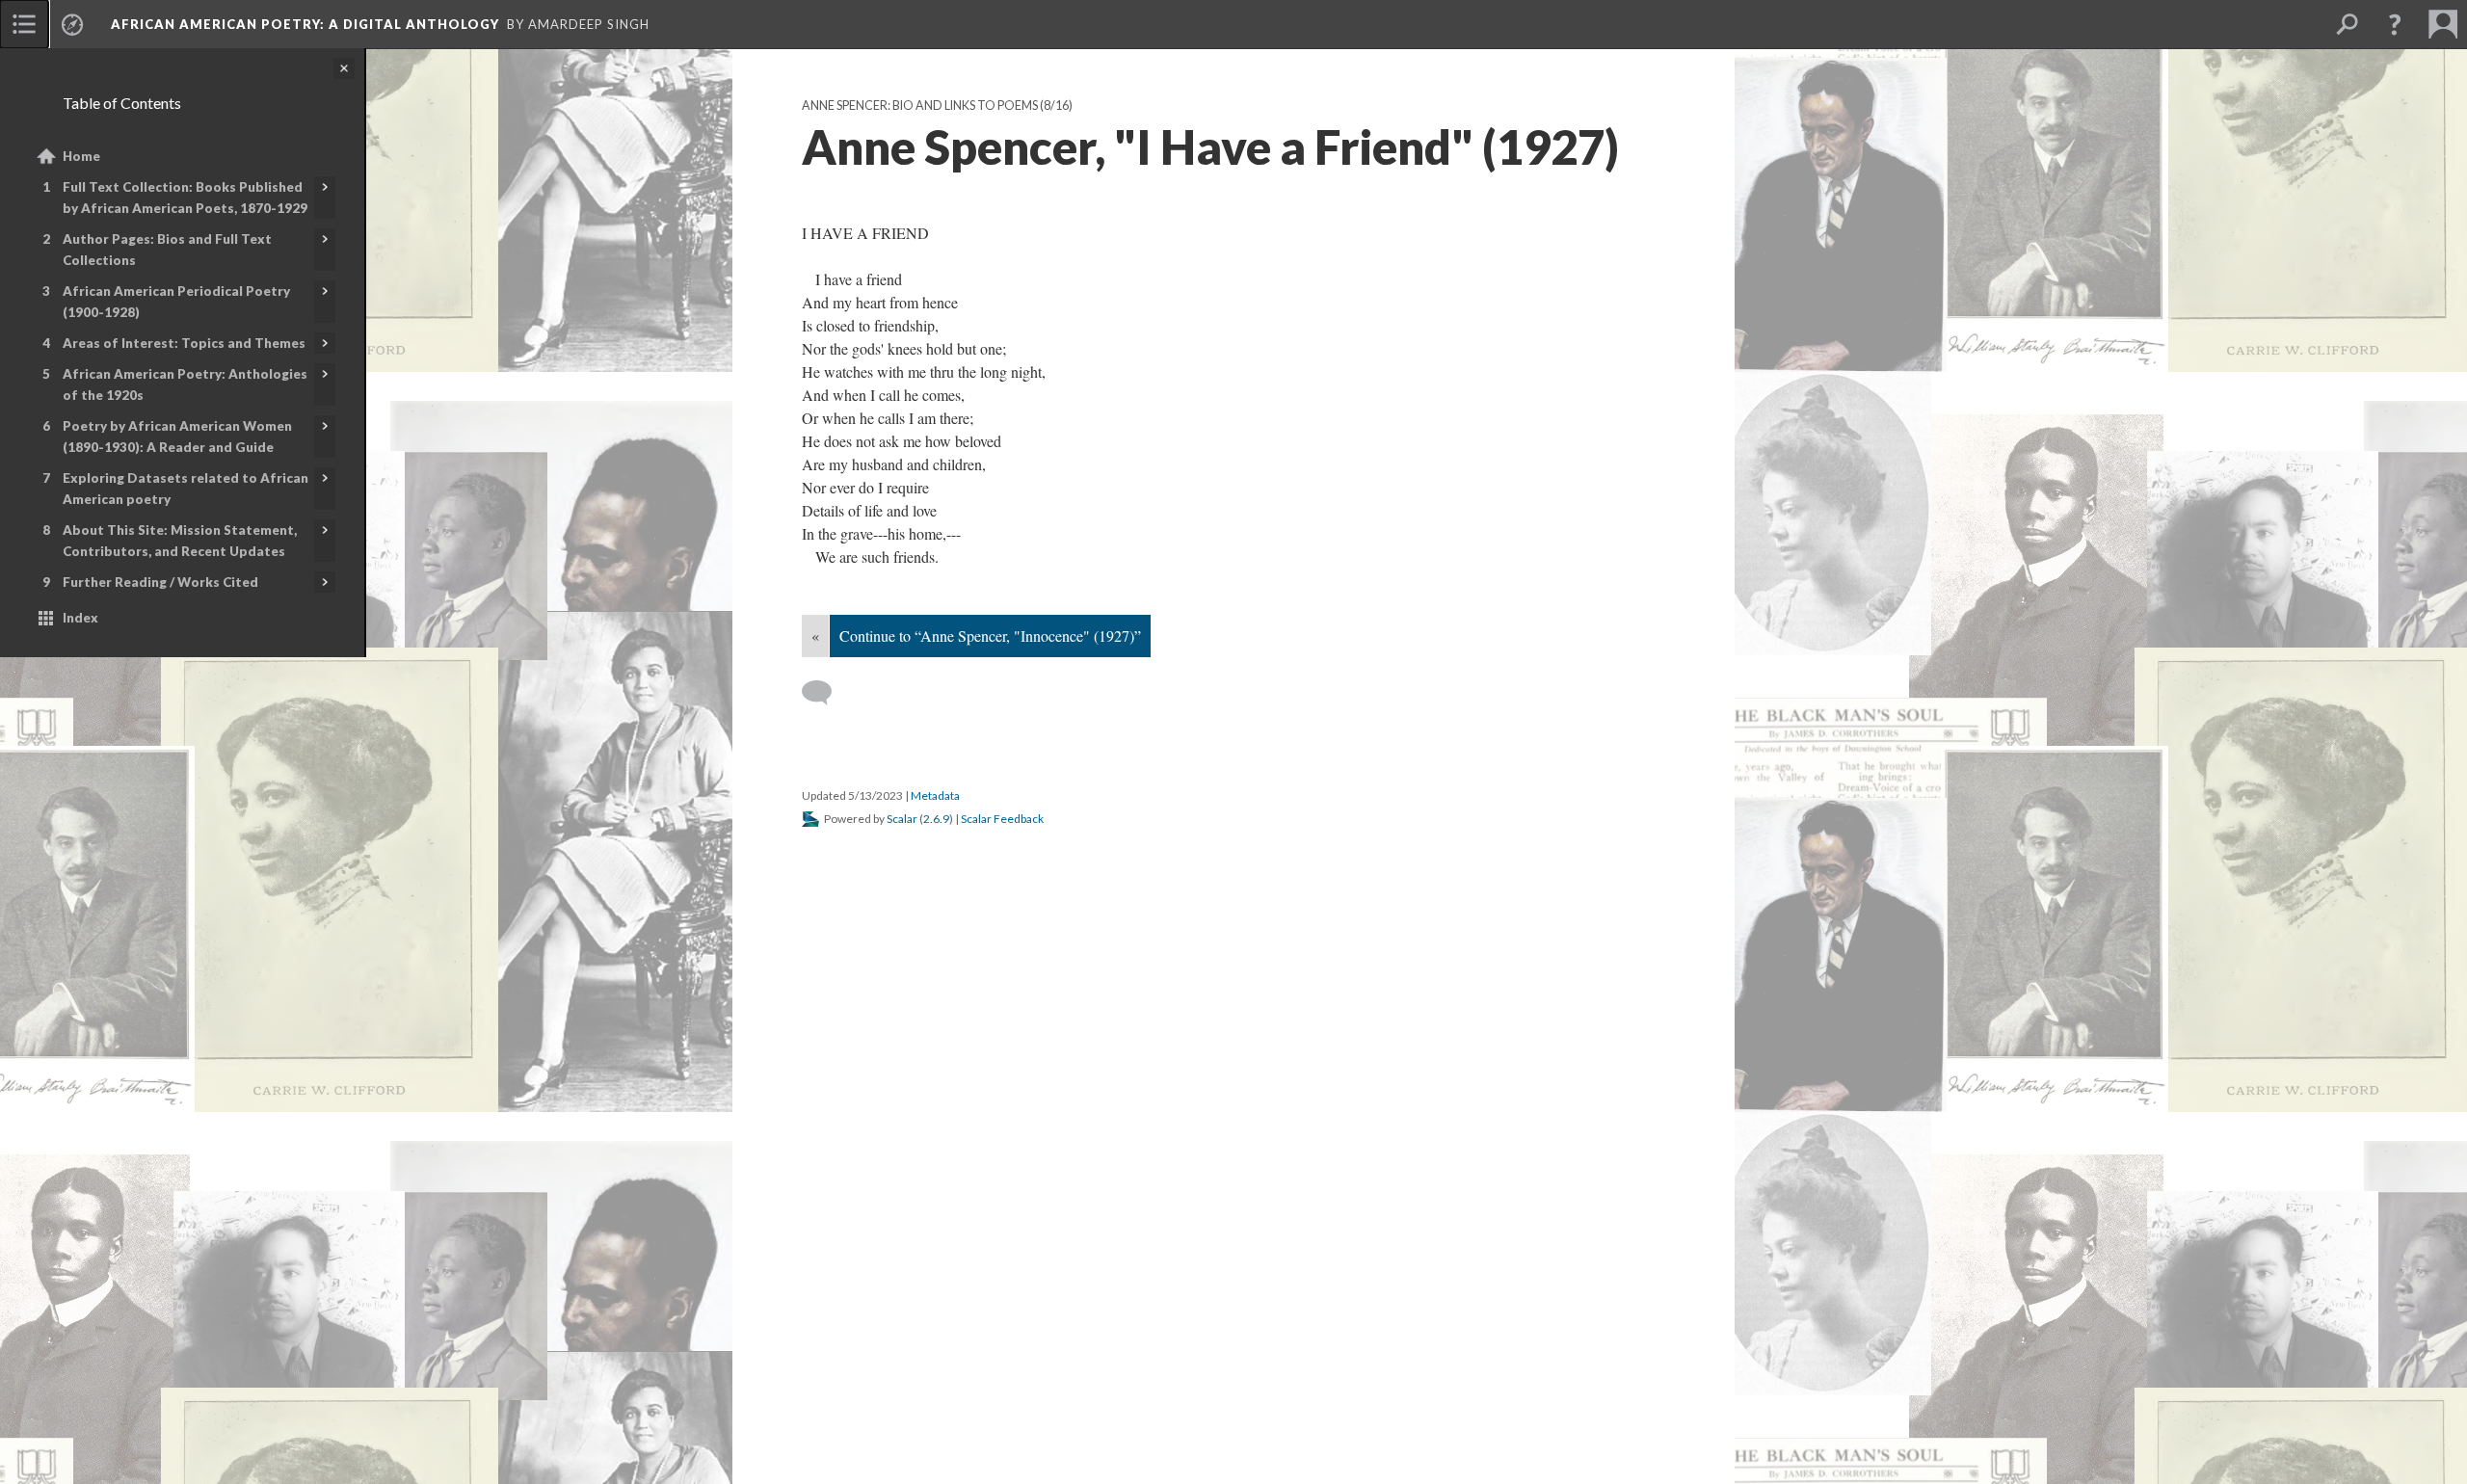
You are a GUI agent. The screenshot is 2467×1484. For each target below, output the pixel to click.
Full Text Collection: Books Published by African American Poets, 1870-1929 (185, 198)
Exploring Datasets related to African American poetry (186, 489)
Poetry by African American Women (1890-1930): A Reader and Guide (177, 437)
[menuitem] (24, 24)
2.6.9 (936, 819)
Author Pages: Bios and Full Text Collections (167, 250)
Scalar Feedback (1002, 819)
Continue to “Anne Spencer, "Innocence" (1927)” (990, 636)
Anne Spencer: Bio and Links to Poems (920, 106)
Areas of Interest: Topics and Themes (184, 343)
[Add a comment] (825, 693)
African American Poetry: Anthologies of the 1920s (185, 384)
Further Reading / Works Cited (160, 582)
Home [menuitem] (81, 156)
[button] (2395, 24)
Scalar (902, 819)
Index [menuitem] (80, 618)
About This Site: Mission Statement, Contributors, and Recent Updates (180, 541)
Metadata (935, 795)
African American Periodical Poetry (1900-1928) (176, 302)
